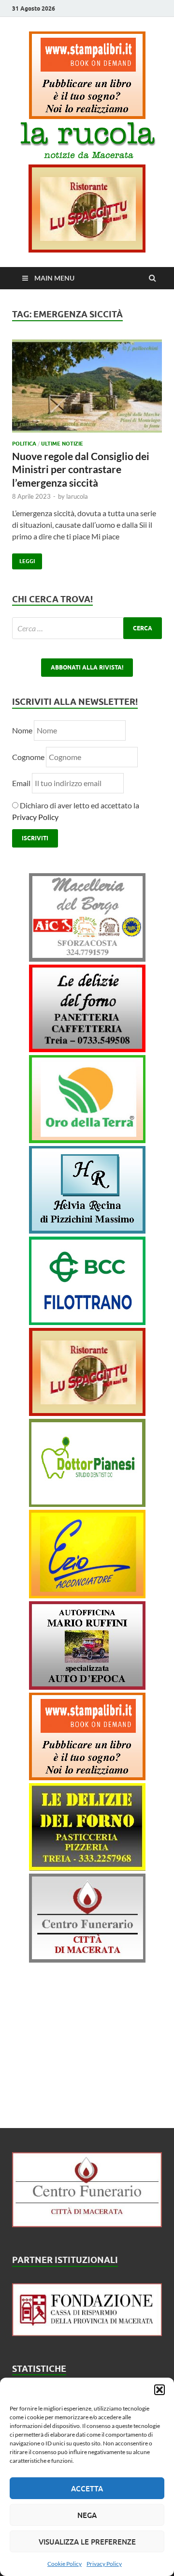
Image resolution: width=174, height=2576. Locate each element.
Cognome (28, 757)
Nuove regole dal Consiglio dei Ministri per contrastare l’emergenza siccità (81, 469)
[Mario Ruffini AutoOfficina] (87, 1687)
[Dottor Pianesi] (87, 1504)
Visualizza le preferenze (87, 2542)
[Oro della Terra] (87, 1140)
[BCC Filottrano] (87, 1322)
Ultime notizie (62, 444)
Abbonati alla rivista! (87, 667)
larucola (77, 496)
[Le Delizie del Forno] (87, 1049)
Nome (22, 730)
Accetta (87, 2488)
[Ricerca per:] (87, 628)
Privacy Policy (104, 2564)
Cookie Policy (65, 2564)
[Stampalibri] (87, 116)
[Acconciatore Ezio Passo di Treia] (87, 1595)
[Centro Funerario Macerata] (87, 2224)
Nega (87, 2515)
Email (22, 783)
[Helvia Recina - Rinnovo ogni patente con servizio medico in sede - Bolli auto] (87, 1230)
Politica (24, 444)
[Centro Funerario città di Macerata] (87, 1959)
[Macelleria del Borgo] (87, 959)
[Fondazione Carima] (87, 2333)
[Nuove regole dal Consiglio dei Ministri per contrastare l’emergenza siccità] (87, 390)
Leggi (23, 559)
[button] (159, 2390)
